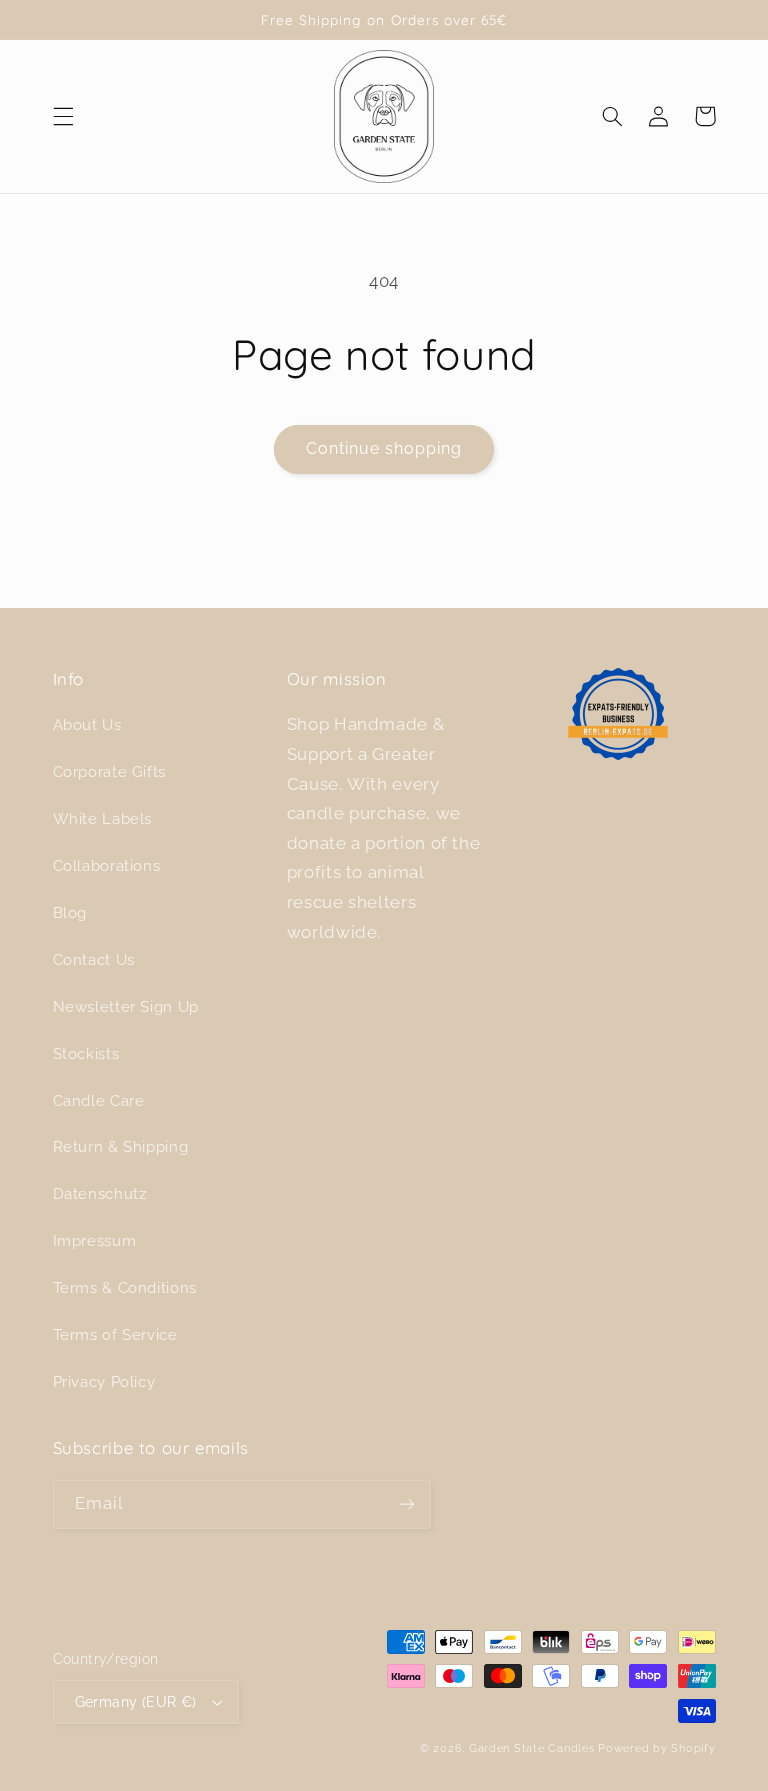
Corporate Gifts (109, 771)
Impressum (95, 1240)
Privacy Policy (104, 1381)
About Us (87, 724)
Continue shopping (384, 448)
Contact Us (94, 959)
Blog (70, 912)
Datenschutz (100, 1193)
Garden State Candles (532, 1748)
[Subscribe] (406, 1504)
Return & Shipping (121, 1146)
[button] (63, 116)
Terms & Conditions (125, 1287)
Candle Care (99, 1100)
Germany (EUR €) (136, 1702)
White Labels (103, 818)
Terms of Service (115, 1334)
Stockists (86, 1053)
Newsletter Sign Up (126, 1006)
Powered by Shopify (656, 1748)
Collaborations (107, 865)
